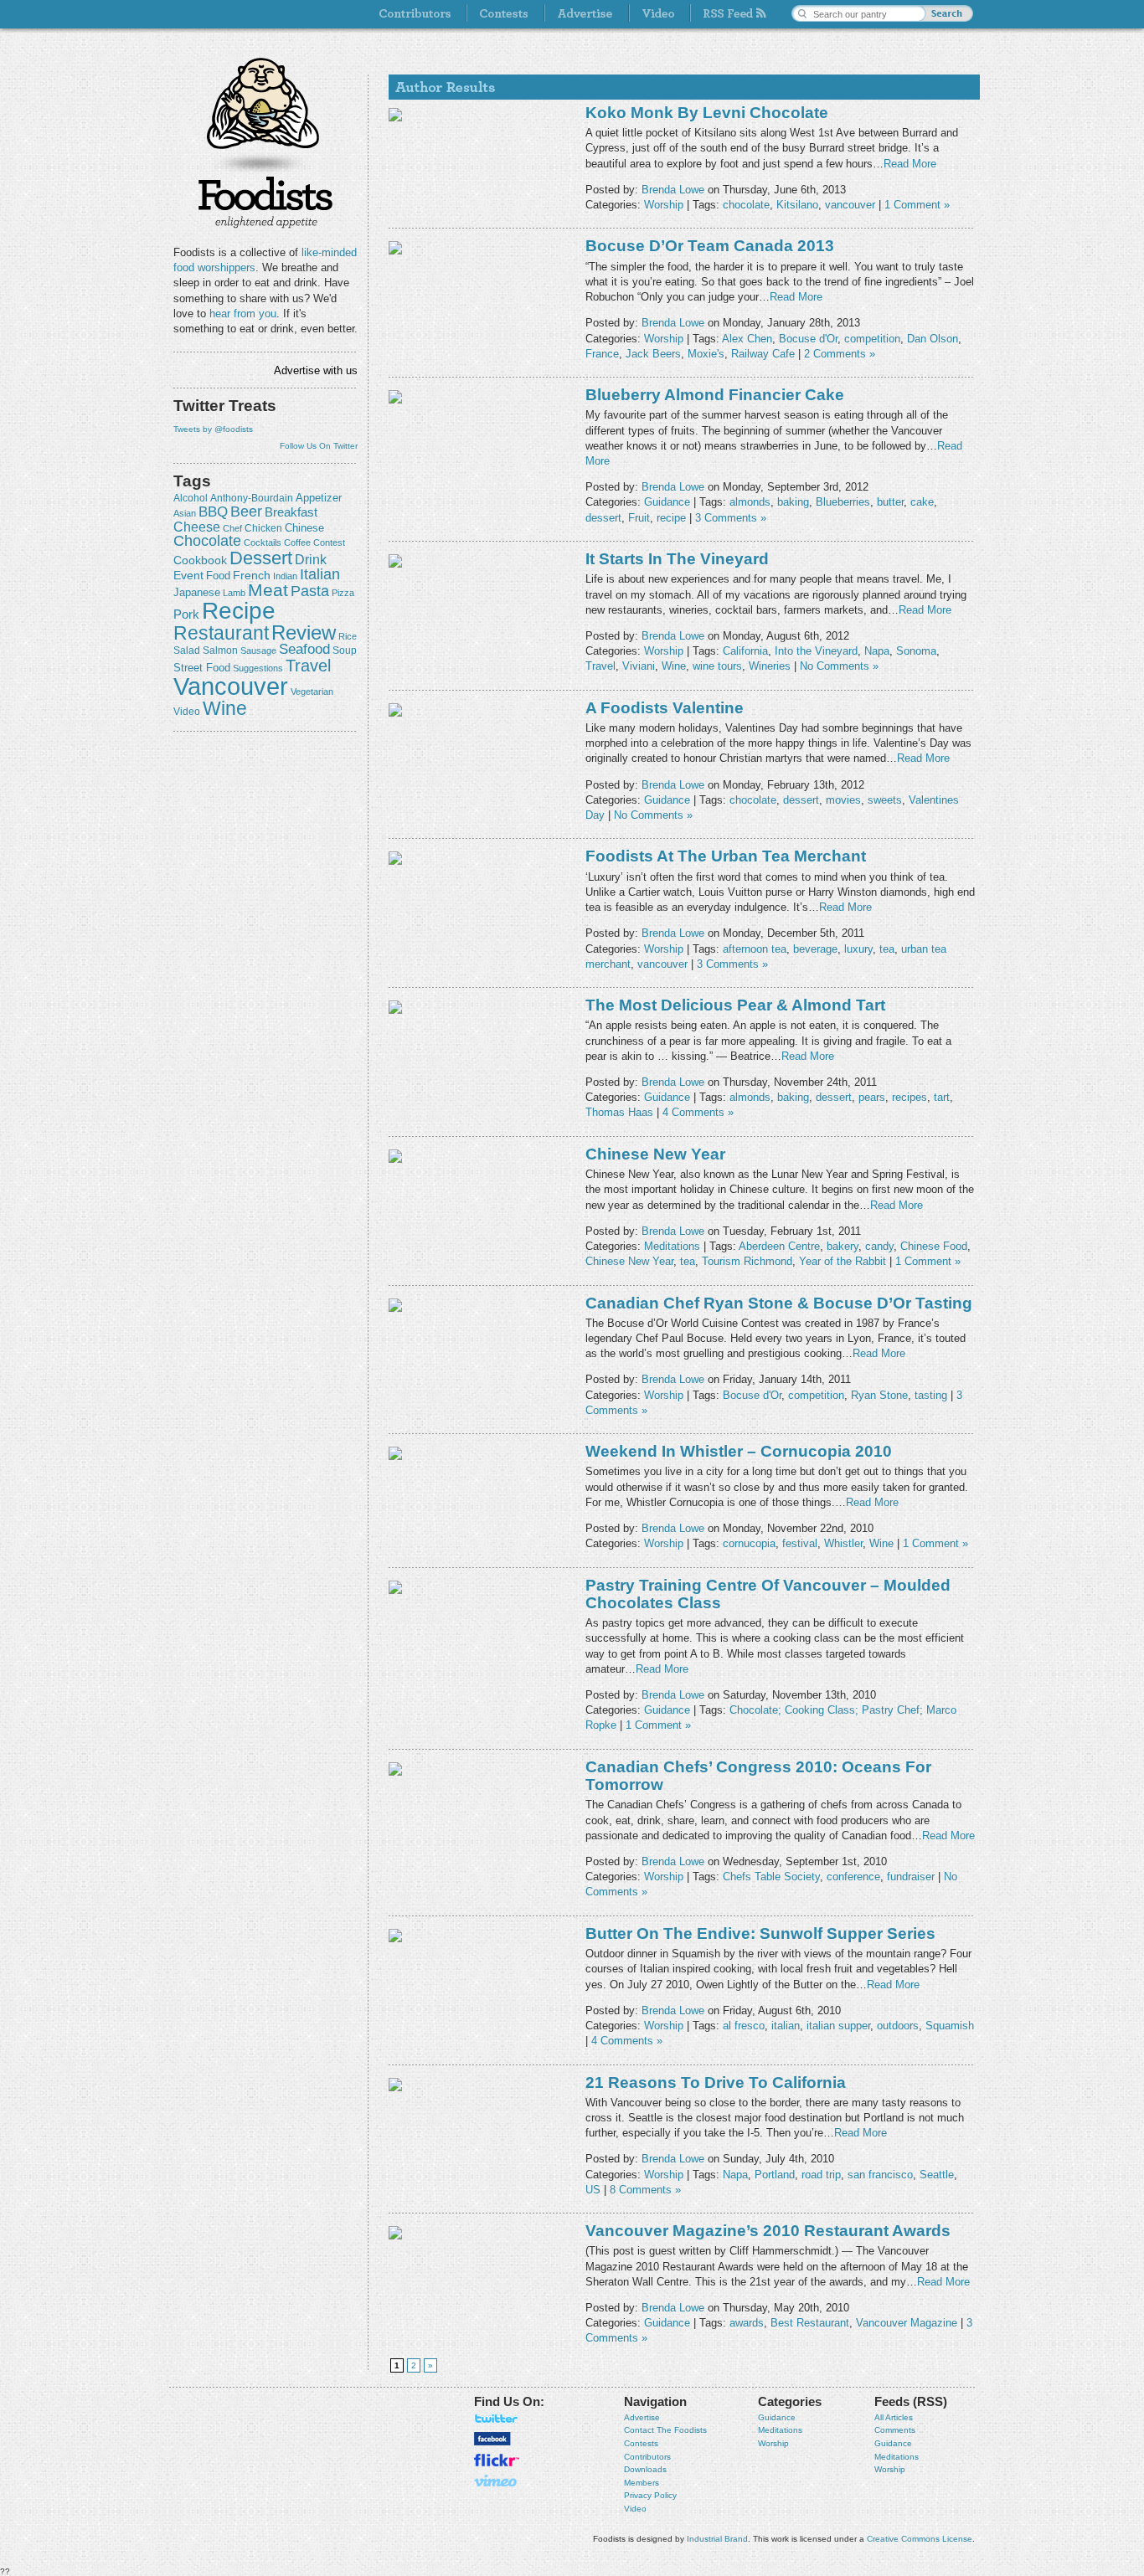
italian (320, 574)
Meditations (672, 1246)
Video (635, 2509)
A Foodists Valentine (665, 708)
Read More (910, 164)
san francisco (880, 2175)
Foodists (265, 201)
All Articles (894, 2417)
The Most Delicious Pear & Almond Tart (735, 1005)
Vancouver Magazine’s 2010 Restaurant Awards (768, 2231)
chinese (304, 528)
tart (942, 1097)
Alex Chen (747, 339)
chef (232, 528)
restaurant (221, 633)
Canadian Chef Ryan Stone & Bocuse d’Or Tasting (779, 1303)
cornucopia (749, 1543)
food (218, 576)
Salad (187, 650)
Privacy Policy (650, 2495)
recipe (239, 611)
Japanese (197, 592)
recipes (910, 1097)
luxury (858, 949)
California (745, 651)
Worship (664, 205)
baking (793, 502)
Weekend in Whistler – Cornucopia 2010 (739, 1451)
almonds (750, 502)
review (304, 632)
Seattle (937, 2175)
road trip (821, 2175)
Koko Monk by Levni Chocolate (707, 113)
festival (800, 1543)
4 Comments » (698, 1112)
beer (246, 512)
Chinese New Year (655, 1154)
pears (872, 1097)
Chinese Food (934, 1246)
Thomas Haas (619, 1112)
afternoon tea (755, 949)
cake (922, 502)
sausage (258, 650)
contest (329, 542)
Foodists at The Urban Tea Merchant (726, 856)
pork (186, 614)
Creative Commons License (920, 2539)
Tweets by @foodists (213, 429)
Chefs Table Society (771, 1877)
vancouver (231, 686)
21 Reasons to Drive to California (716, 2082)
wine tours (717, 666)
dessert (261, 558)
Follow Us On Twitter (319, 446)
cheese (197, 527)
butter (890, 502)
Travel (308, 665)
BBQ (213, 512)
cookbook (200, 560)
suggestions (258, 668)
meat (268, 590)
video (187, 712)
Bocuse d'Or (808, 339)
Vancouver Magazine (907, 2323)
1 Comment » (917, 205)
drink (311, 559)
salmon (220, 650)
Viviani (639, 666)
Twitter (497, 2419)
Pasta (310, 591)
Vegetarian (312, 692)
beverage (815, 949)
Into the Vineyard (816, 651)
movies (843, 800)
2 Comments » (840, 354)
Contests (641, 2443)
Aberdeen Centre (779, 1246)
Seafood (304, 649)
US (593, 2190)
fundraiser (911, 1877)
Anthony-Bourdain (252, 498)
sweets (885, 800)
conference (853, 1877)
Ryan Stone (879, 1395)
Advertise (642, 2417)
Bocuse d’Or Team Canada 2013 (710, 246)
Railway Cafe (763, 354)
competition (872, 339)
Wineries (770, 666)
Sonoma (916, 651)
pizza (343, 593)
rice (348, 636)
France (602, 354)
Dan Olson (933, 339)
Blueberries (843, 502)
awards (747, 2323)
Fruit (639, 518)
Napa (877, 651)
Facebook (492, 2439)
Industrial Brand (717, 2539)
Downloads (645, 2469)
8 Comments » (645, 2190)
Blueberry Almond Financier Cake (715, 395)
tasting (931, 1395)
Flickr (497, 2460)
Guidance (667, 502)
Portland (775, 2175)
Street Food (202, 668)
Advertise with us (316, 370)
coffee (297, 542)
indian (285, 576)
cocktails (263, 542)
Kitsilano (797, 205)
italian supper (838, 2026)
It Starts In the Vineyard (677, 559)
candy (879, 1246)
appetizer (319, 498)
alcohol (191, 498)
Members (642, 2483)
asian (185, 513)
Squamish (950, 2026)
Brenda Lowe (673, 190)
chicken (263, 528)
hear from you (243, 314)
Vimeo (497, 2481)
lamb (234, 593)
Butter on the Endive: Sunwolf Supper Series (760, 1933)
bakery (843, 1246)
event (188, 575)
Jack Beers (653, 354)
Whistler (843, 1543)
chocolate (207, 540)
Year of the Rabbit (843, 1261)
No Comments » (839, 666)
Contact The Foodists (665, 2430)
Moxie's (706, 354)
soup (345, 650)
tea (887, 949)
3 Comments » (731, 518)
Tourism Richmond (747, 1261)
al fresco (744, 2026)
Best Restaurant (810, 2323)
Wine (225, 708)
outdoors (898, 2026)
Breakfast (291, 512)
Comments (895, 2430)
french (252, 575)
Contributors (647, 2457)
